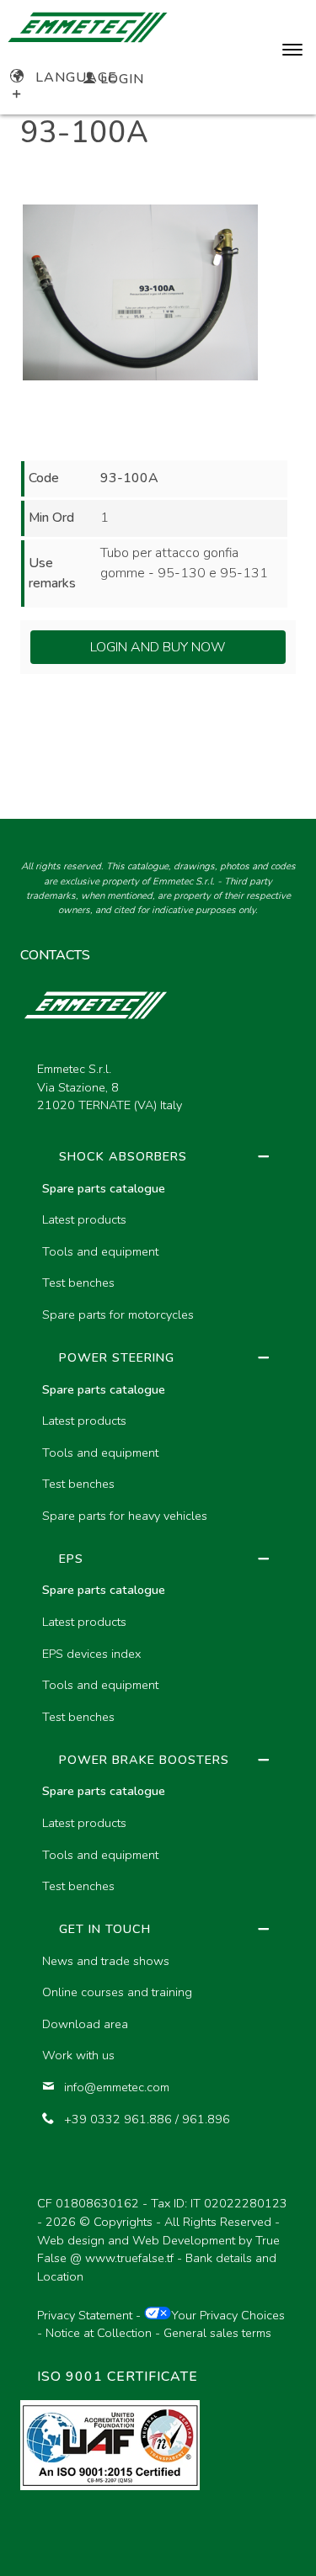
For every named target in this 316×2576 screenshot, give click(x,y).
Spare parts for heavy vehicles (125, 1516)
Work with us (78, 2055)
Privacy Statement (85, 2315)
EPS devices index (91, 1654)
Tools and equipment (100, 1251)
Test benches (78, 1283)
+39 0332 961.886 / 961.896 (147, 2119)
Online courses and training (117, 1992)
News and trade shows (106, 1961)
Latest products (84, 1219)
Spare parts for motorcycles (118, 1315)
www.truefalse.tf (129, 2258)
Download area (85, 2024)
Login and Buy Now (158, 647)
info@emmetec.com (117, 2087)
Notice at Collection (99, 2333)
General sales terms (217, 2333)
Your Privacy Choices (228, 2315)
